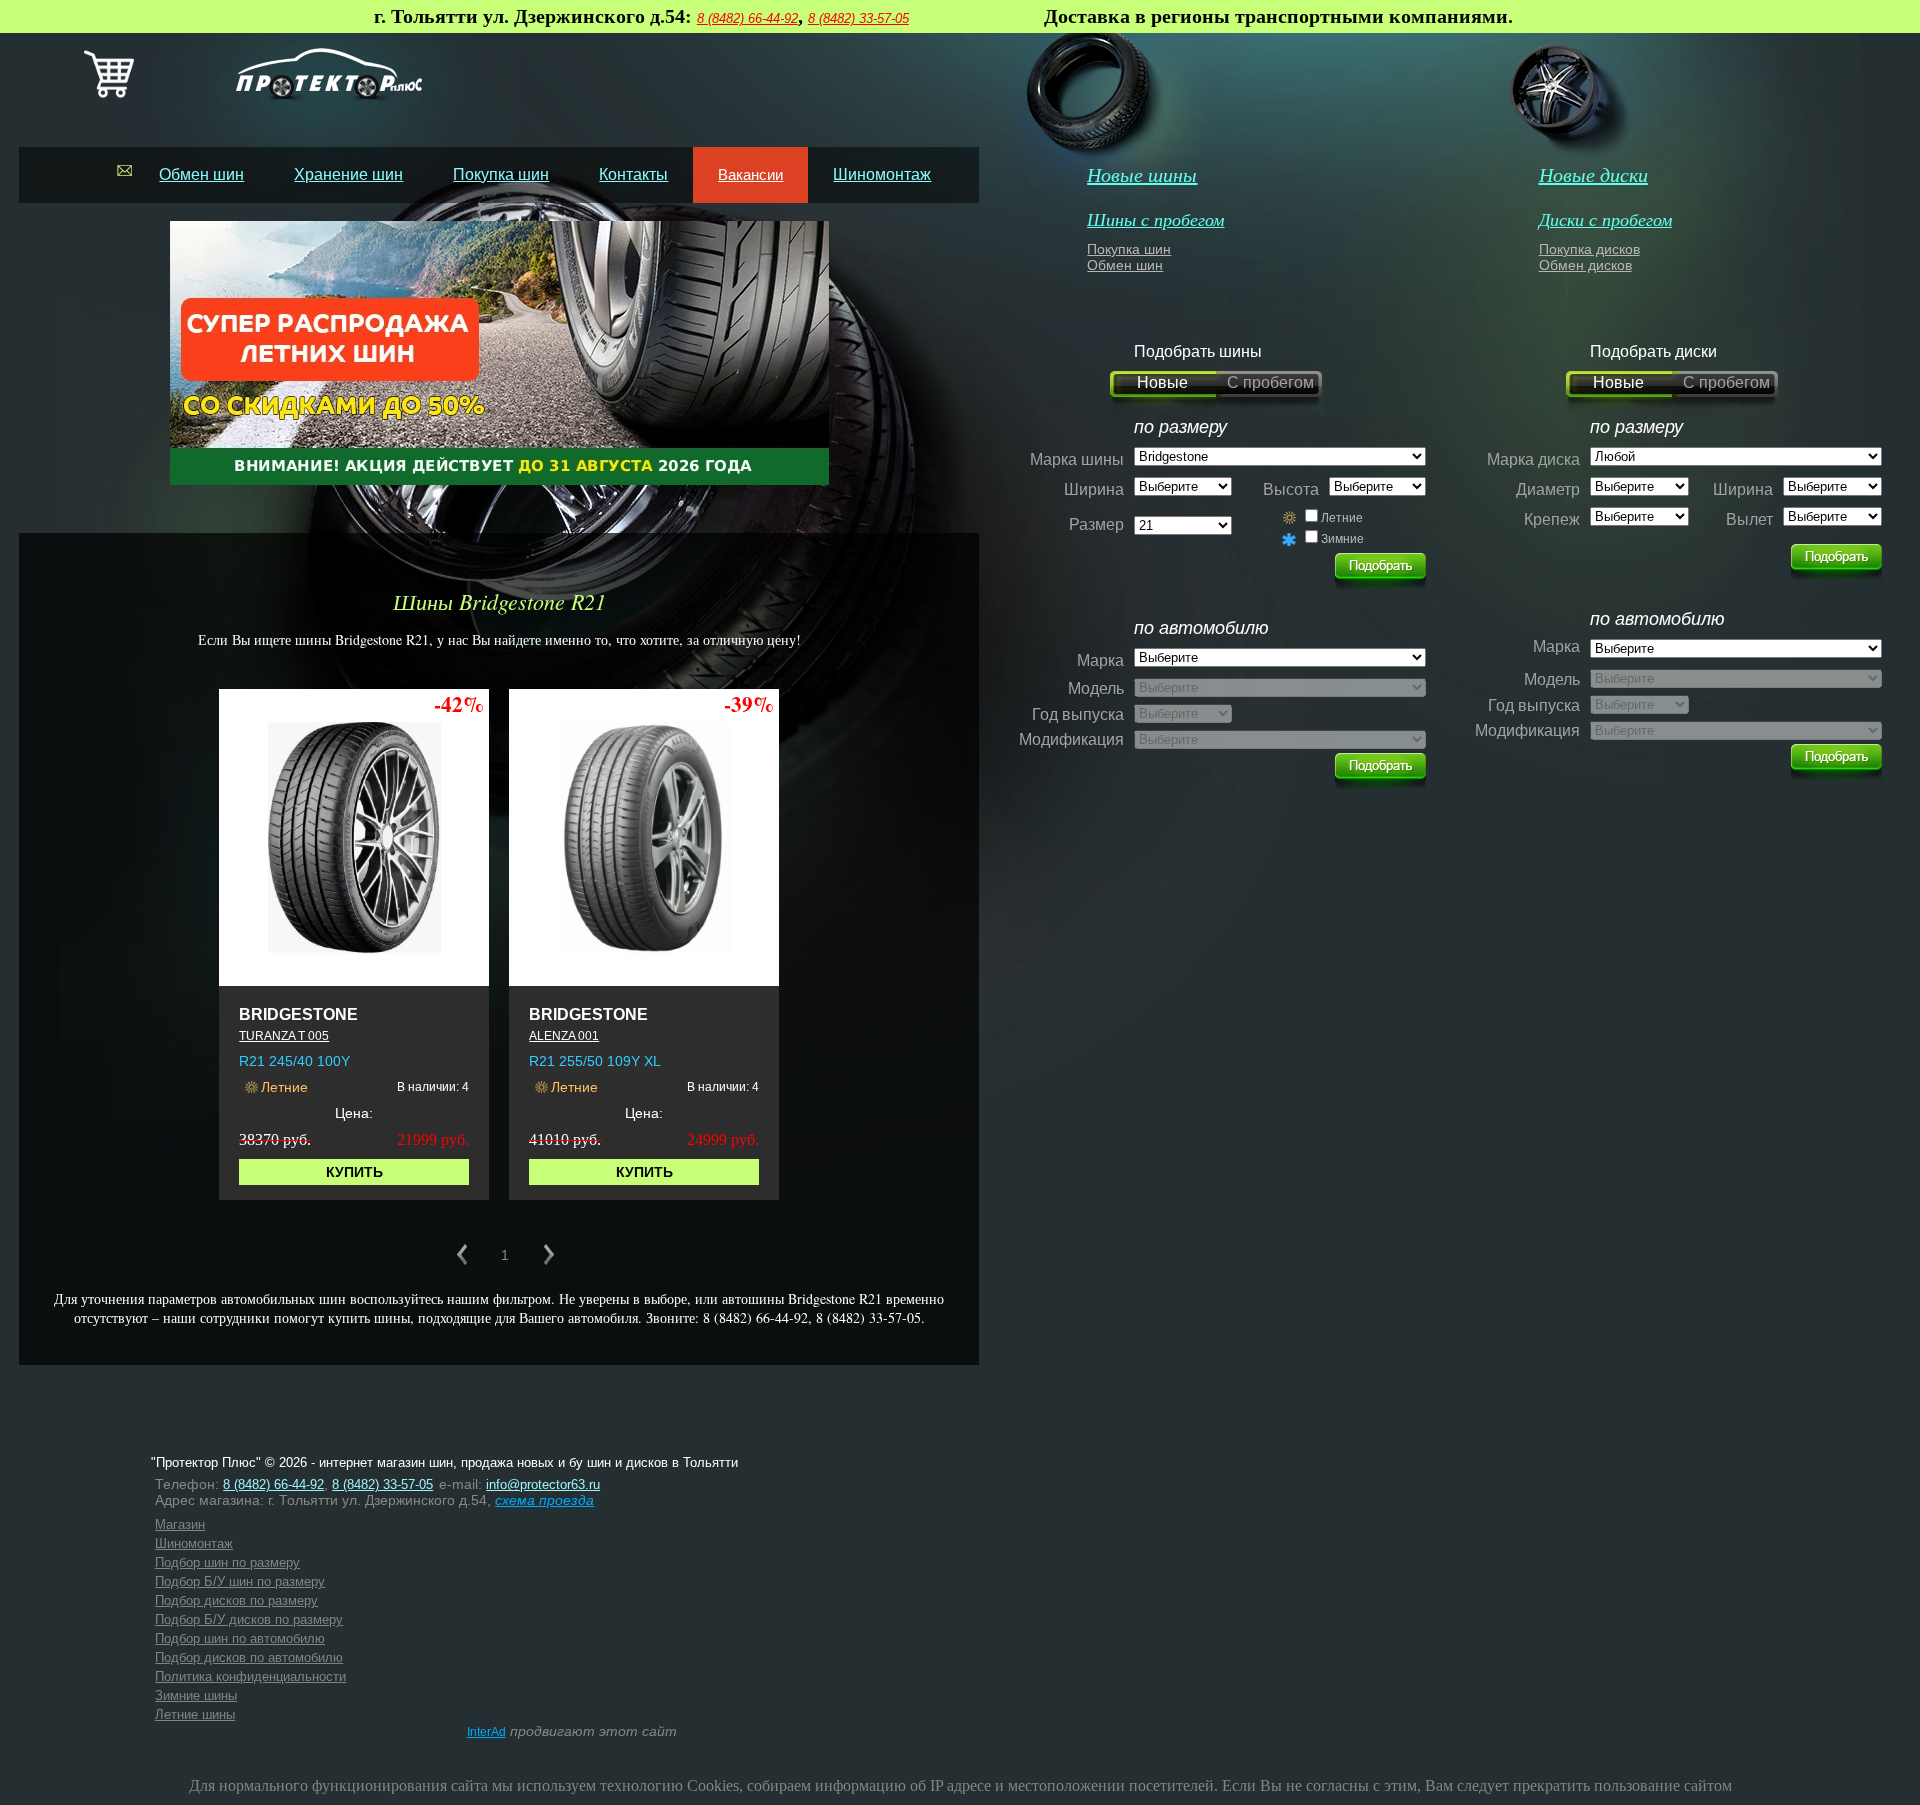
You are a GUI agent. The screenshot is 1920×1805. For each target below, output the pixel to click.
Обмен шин (201, 174)
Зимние (1342, 539)
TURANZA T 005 (284, 1036)
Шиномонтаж (882, 174)
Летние (1342, 518)
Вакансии (750, 174)
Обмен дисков (1585, 265)
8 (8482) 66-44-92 (747, 18)
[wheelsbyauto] (1380, 566)
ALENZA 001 (564, 1036)
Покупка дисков (1589, 249)
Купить (354, 1172)
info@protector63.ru (543, 1484)
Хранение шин (348, 174)
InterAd (486, 1732)
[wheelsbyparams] (1836, 557)
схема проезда (544, 1500)
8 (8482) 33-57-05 (858, 18)
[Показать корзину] (109, 93)
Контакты (633, 174)
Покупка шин (501, 174)
